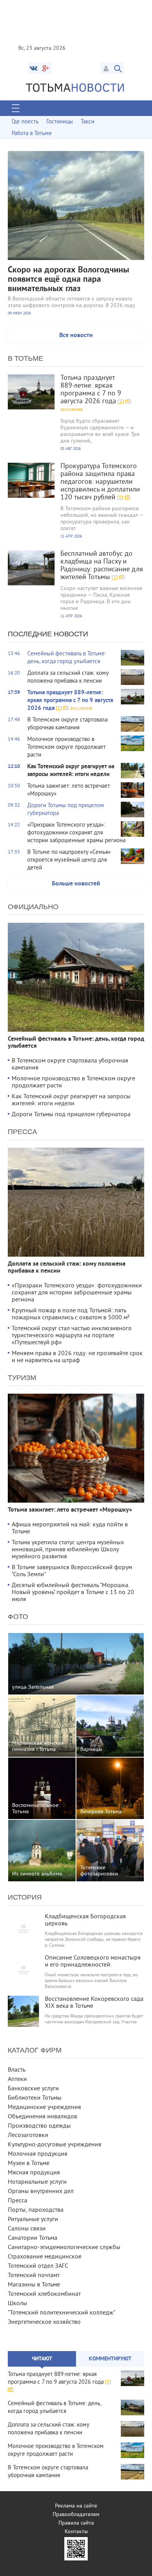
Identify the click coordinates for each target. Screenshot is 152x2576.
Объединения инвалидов (42, 2117)
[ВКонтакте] (34, 68)
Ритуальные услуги (33, 2220)
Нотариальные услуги (37, 2182)
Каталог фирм (35, 2050)
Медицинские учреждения (44, 2107)
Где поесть (25, 122)
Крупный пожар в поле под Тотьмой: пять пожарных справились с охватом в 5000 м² (71, 1314)
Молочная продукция (38, 2154)
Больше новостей (76, 884)
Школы (18, 2304)
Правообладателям (76, 2515)
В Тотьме (26, 358)
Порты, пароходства (36, 2210)
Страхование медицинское (45, 2257)
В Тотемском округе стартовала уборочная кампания (70, 1064)
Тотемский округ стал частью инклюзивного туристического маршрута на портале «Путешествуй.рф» (72, 1336)
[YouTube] (46, 68)
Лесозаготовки (28, 2135)
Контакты (76, 2532)
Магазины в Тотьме (34, 2285)
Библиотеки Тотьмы (35, 2098)
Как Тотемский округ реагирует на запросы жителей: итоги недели (71, 1100)
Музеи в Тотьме (29, 2163)
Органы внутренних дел (41, 2191)
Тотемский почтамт (34, 2276)
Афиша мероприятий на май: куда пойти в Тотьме (70, 1528)
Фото (18, 1617)
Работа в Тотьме (32, 134)
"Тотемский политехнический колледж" (62, 2313)
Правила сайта (76, 2523)
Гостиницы (60, 122)
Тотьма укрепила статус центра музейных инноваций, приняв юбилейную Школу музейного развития (68, 1550)
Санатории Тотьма (33, 2238)
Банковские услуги (33, 2089)
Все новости (76, 335)
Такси (87, 122)
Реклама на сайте (76, 2506)
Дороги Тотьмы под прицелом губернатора (71, 1115)
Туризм (22, 1378)
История (25, 1897)
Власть (17, 2070)
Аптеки (17, 2079)
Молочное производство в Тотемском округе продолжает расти (73, 1082)
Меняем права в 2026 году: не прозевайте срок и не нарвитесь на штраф (77, 1357)
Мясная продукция (34, 2173)
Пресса (22, 1132)
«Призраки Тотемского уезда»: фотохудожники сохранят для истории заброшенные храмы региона (77, 1293)
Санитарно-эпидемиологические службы (64, 2248)
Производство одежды (39, 2126)
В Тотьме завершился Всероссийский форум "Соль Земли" (72, 1571)
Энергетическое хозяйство (44, 2322)
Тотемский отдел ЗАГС (38, 2266)
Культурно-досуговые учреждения (55, 2145)
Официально (33, 907)
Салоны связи (27, 2229)
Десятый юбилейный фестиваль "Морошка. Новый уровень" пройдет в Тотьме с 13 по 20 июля (73, 1593)
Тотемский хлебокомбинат (44, 2294)
